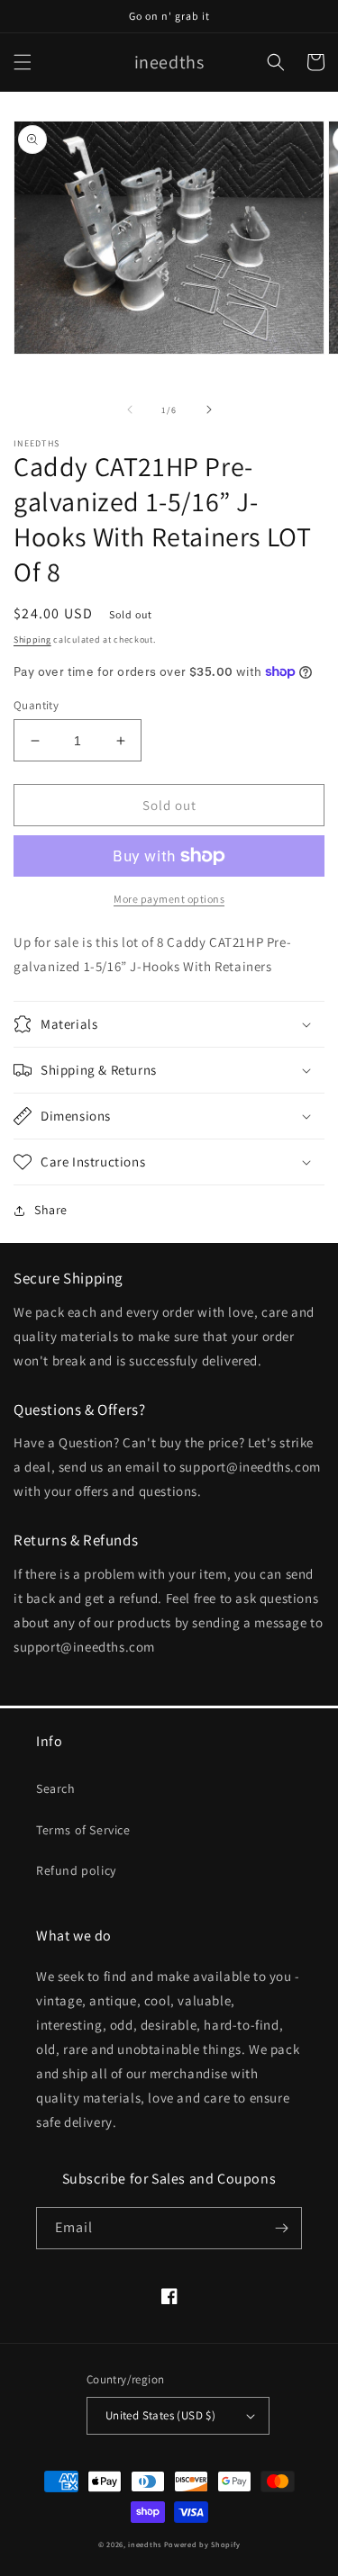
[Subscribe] (281, 2228)
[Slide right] (209, 410)
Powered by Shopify (202, 2544)
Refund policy (76, 1870)
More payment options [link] (169, 899)
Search (56, 1788)
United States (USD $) (160, 2415)
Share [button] (51, 1210)
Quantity (36, 705)
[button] (23, 62)
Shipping (32, 639)
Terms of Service (83, 1830)
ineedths (145, 2544)
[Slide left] (130, 410)
